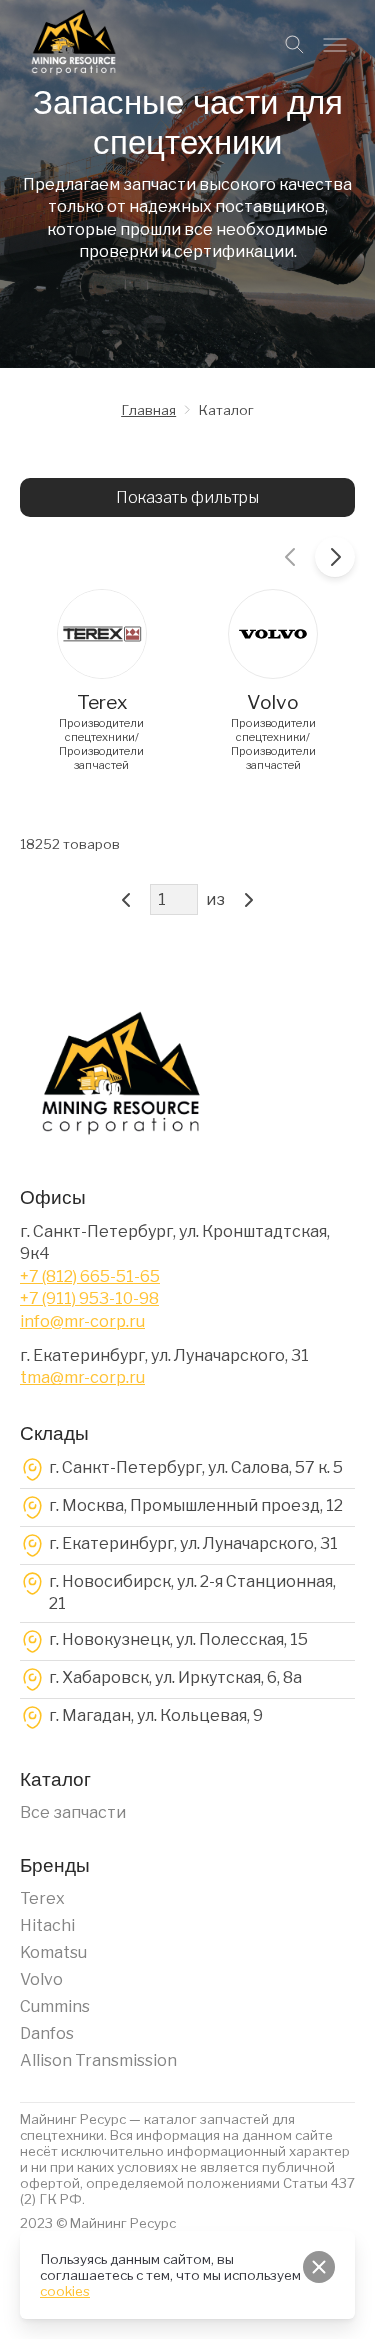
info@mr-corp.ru (82, 1321)
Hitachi (47, 1925)
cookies (65, 2291)
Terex (42, 1898)
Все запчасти (73, 1812)
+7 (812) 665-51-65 (90, 1276)
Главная (148, 410)
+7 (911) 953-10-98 (89, 1298)
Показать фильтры (187, 497)
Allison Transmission (98, 2060)
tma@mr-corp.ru (82, 1377)
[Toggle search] (295, 45)
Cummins (55, 2006)
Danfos (47, 2033)
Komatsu (53, 1952)
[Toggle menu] (335, 45)
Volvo (41, 1979)
